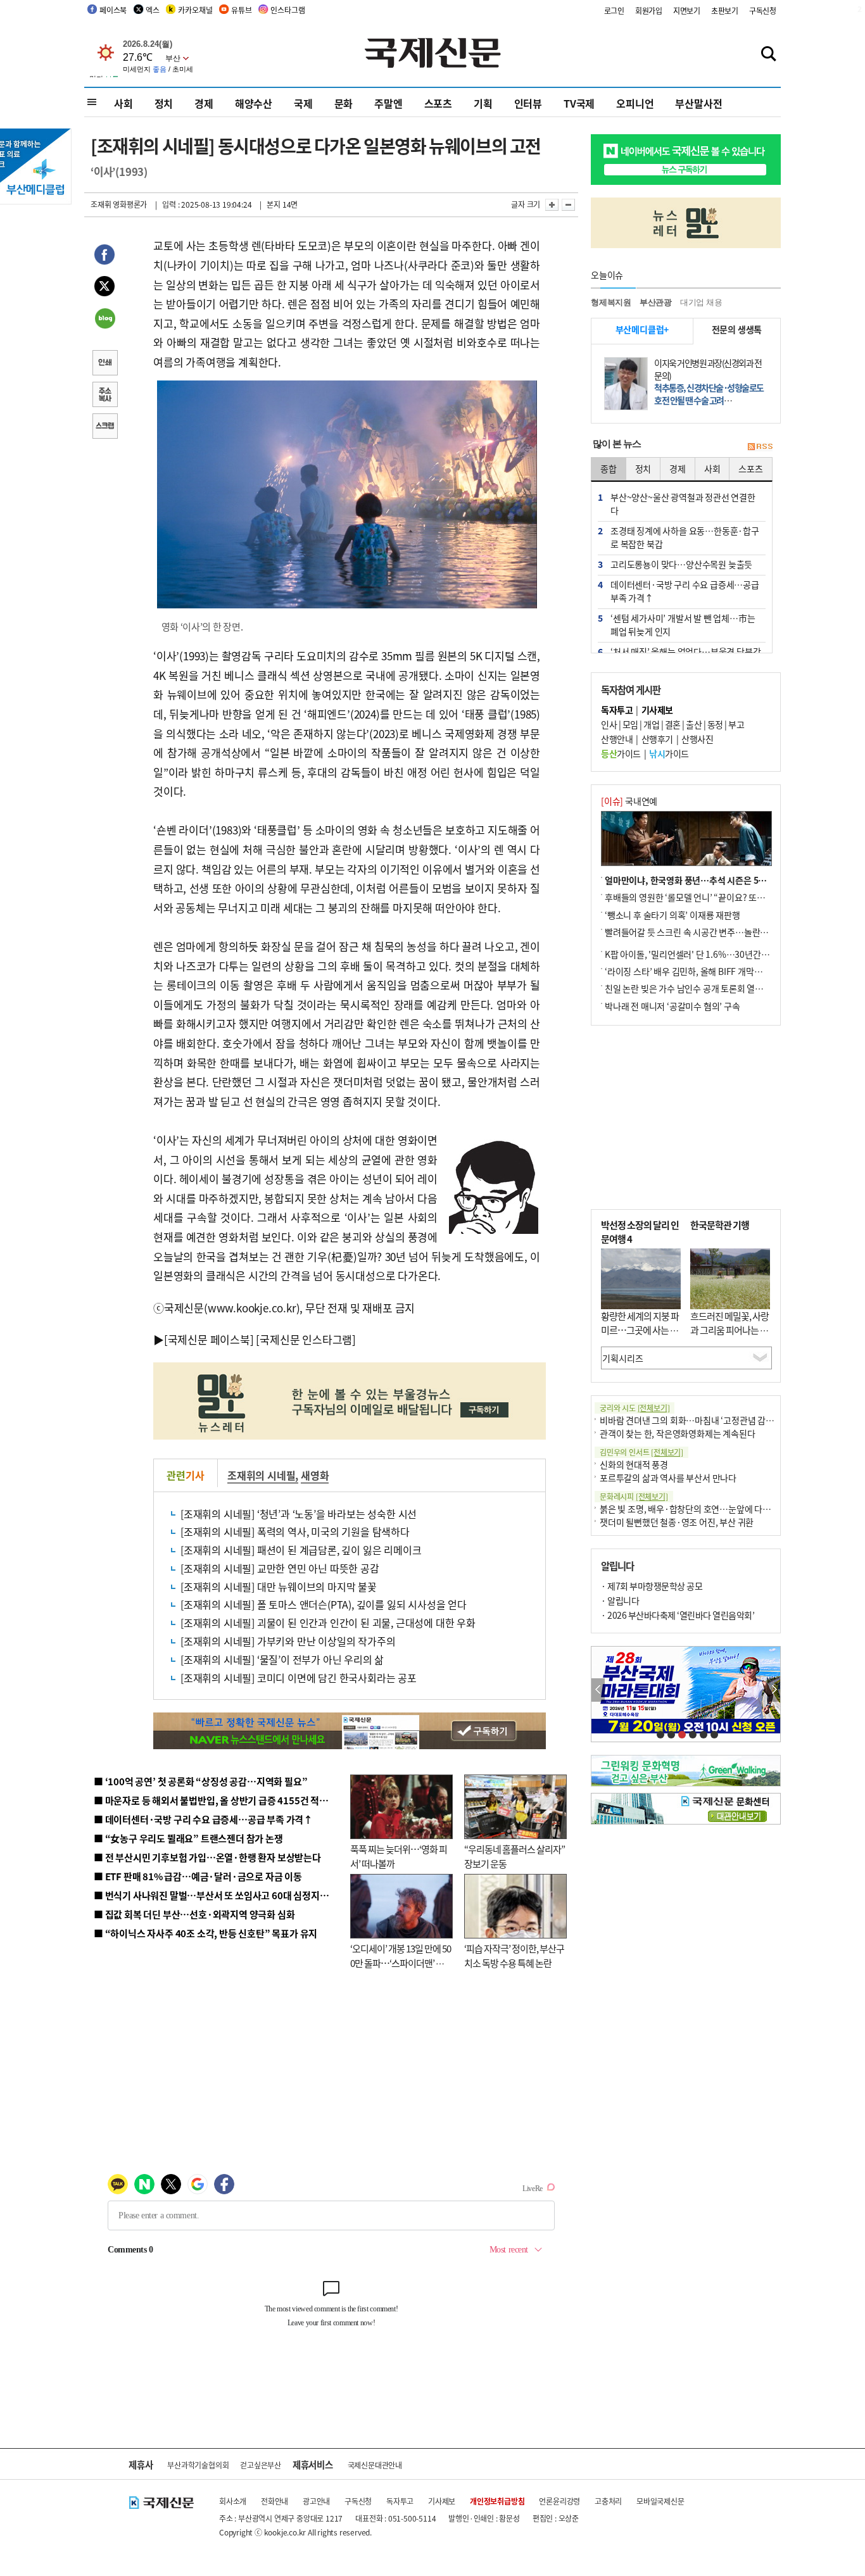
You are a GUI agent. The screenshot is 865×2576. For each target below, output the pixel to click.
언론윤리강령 (559, 2501)
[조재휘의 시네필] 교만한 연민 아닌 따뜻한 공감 (280, 1568)
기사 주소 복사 (104, 396)
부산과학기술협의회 (198, 2465)
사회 (123, 103)
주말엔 (388, 103)
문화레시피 (634, 1496)
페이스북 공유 (104, 256)
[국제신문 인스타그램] (306, 1339)
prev (598, 1690)
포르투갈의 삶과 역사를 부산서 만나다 (668, 1478)
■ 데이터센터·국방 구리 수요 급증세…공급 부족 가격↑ (203, 1819)
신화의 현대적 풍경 (634, 1464)
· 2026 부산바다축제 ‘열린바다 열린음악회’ (678, 1615)
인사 (609, 724)
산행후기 (657, 739)
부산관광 (656, 302)
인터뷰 (528, 103)
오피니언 (635, 103)
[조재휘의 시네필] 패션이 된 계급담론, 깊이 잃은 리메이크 (301, 1550)
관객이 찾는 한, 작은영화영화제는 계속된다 (677, 1433)
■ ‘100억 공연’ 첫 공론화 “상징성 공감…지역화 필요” (200, 1781)
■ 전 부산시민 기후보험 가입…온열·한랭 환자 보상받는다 (207, 1857)
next (773, 1690)
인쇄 (104, 364)
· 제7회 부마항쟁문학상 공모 (652, 1586)
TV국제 (579, 103)
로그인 (614, 10)
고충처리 (608, 2501)
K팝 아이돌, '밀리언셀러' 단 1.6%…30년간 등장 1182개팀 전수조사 (728, 954)
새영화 (315, 1475)
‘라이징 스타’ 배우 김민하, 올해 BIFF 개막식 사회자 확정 (705, 971)
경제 (204, 103)
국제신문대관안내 (375, 2465)
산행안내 (617, 739)
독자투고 (400, 2501)
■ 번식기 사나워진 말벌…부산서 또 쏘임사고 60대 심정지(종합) (219, 1895)
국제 (303, 103)
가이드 (621, 753)
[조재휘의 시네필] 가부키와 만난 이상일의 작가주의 (288, 1641)
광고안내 (316, 2501)
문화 (344, 103)
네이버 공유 (104, 320)
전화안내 (275, 2501)
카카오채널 (195, 10)
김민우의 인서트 (641, 1452)
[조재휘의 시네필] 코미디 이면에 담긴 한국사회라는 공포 (299, 1678)
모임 (630, 724)
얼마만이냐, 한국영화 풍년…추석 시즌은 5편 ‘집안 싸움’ (707, 880)
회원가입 (649, 10)
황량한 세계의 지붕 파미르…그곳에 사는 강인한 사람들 (640, 1330)
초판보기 (725, 10)
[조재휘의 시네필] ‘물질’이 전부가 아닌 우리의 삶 (282, 1659)
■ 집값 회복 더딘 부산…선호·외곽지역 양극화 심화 (194, 1914)
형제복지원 (611, 302)
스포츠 (438, 103)
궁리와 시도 (635, 1408)
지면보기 (687, 10)
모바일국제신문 (660, 2501)
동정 (715, 724)
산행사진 (697, 739)
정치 (164, 103)
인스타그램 (287, 10)
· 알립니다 (620, 1600)
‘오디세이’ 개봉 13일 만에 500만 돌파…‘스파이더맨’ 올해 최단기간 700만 (401, 1963)
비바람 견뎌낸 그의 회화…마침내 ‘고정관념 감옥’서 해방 (701, 1420)
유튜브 (241, 10)
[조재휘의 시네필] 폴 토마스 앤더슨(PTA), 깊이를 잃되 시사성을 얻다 (324, 1604)
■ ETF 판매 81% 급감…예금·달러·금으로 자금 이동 (198, 1876)
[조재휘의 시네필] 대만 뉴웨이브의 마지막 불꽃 (279, 1586)
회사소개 (233, 2501)
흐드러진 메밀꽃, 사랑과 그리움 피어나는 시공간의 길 (729, 1330)
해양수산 (254, 103)
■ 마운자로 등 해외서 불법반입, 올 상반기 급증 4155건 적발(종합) (223, 1800)
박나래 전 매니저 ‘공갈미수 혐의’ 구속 (672, 1006)
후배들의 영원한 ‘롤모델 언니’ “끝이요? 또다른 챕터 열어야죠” (717, 897)
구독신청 (763, 10)
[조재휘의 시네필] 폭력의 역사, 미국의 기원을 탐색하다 (295, 1531)
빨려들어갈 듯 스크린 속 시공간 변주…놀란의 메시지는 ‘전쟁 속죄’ (724, 932)
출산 (694, 724)
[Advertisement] (686, 1117)
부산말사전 (698, 103)
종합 (609, 468)
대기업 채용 (701, 302)
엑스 (153, 10)
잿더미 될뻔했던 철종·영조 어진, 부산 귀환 (677, 1522)
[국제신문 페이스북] (209, 1339)
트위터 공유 (104, 288)
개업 (651, 724)
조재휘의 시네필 (261, 1475)
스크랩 (104, 427)
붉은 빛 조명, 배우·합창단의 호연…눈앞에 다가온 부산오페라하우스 (723, 1509)
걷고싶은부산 (261, 2465)
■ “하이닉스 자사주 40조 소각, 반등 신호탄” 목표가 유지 (205, 1933)
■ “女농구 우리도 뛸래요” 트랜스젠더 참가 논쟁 (188, 1838)
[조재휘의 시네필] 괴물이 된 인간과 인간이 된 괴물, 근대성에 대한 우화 (328, 1623)
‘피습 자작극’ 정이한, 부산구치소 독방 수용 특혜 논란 (514, 1956)
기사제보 (442, 2501)
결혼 (673, 724)
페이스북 (113, 10)
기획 (483, 103)
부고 (736, 724)
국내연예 (629, 801)
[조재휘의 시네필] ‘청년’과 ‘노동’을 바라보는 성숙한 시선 (299, 1514)
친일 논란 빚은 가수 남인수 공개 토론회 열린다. (689, 988)
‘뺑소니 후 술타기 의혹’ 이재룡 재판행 (672, 915)
